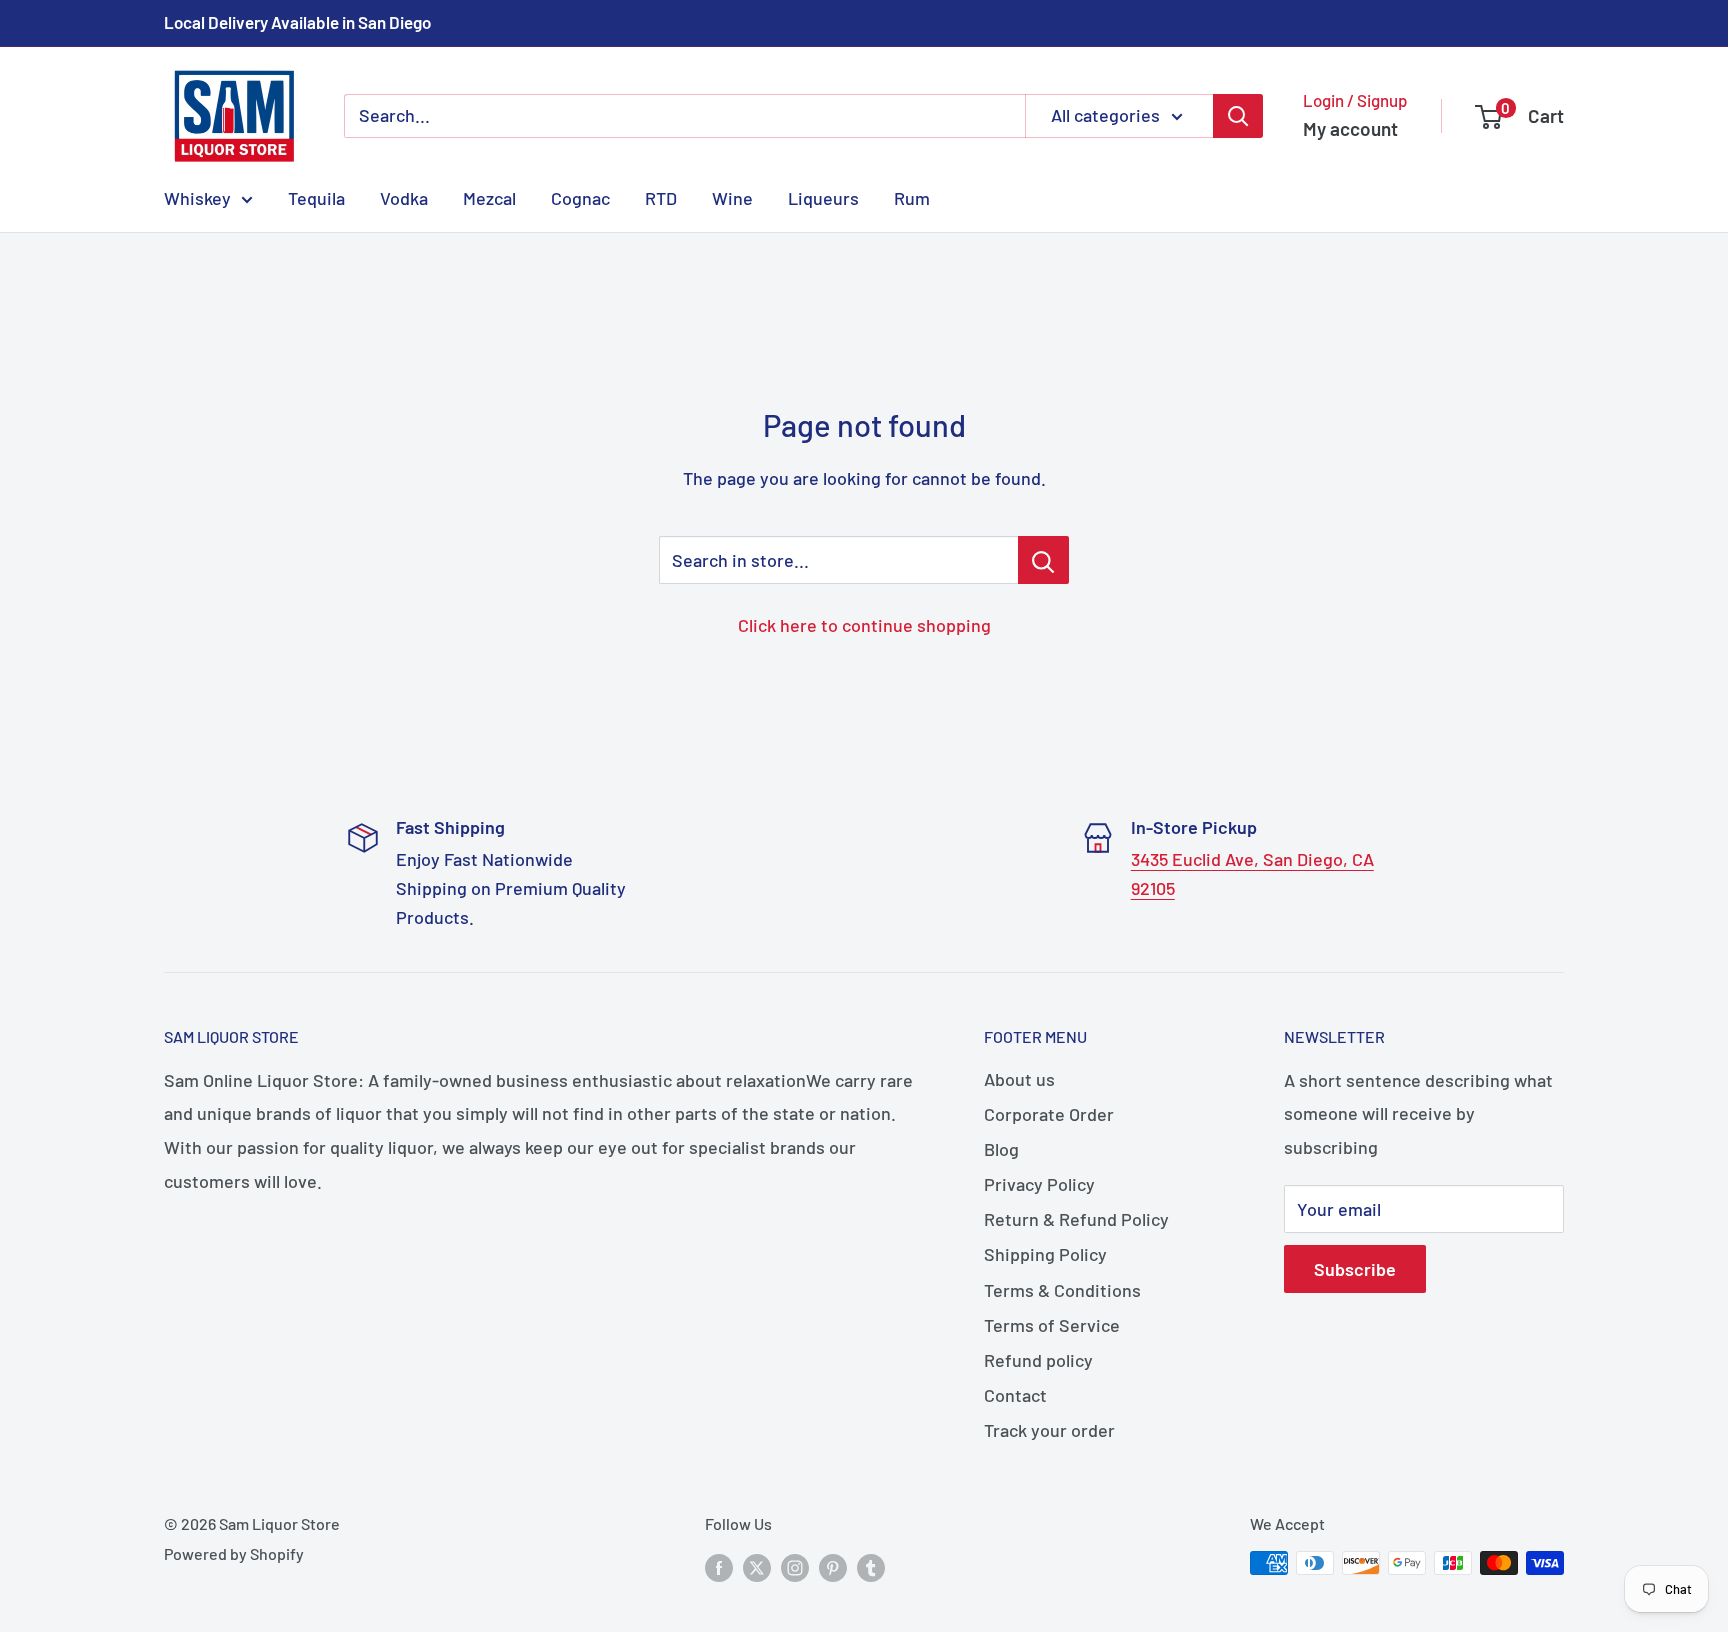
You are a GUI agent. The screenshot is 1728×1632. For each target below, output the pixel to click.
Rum (912, 197)
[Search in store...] (1043, 560)
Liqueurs (823, 197)
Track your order (1049, 1430)
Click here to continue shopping (864, 625)
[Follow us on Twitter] (757, 1566)
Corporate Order (1049, 1114)
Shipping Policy (1045, 1254)
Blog (1001, 1149)
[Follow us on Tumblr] (871, 1566)
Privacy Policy (1039, 1184)
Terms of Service (1052, 1325)
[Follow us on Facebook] (719, 1566)
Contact (1015, 1395)
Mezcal (489, 197)
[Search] (1238, 116)
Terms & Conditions (1062, 1290)
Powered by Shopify (234, 1553)
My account (1350, 128)
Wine (732, 197)
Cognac (580, 197)
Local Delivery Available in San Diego (297, 22)
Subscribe (1355, 1269)
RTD (661, 197)
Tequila (316, 197)
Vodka (404, 197)
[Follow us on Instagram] (795, 1566)
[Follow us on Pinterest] (833, 1566)
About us (1019, 1079)
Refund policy (1038, 1360)
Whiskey (197, 197)
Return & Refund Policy (1076, 1219)
